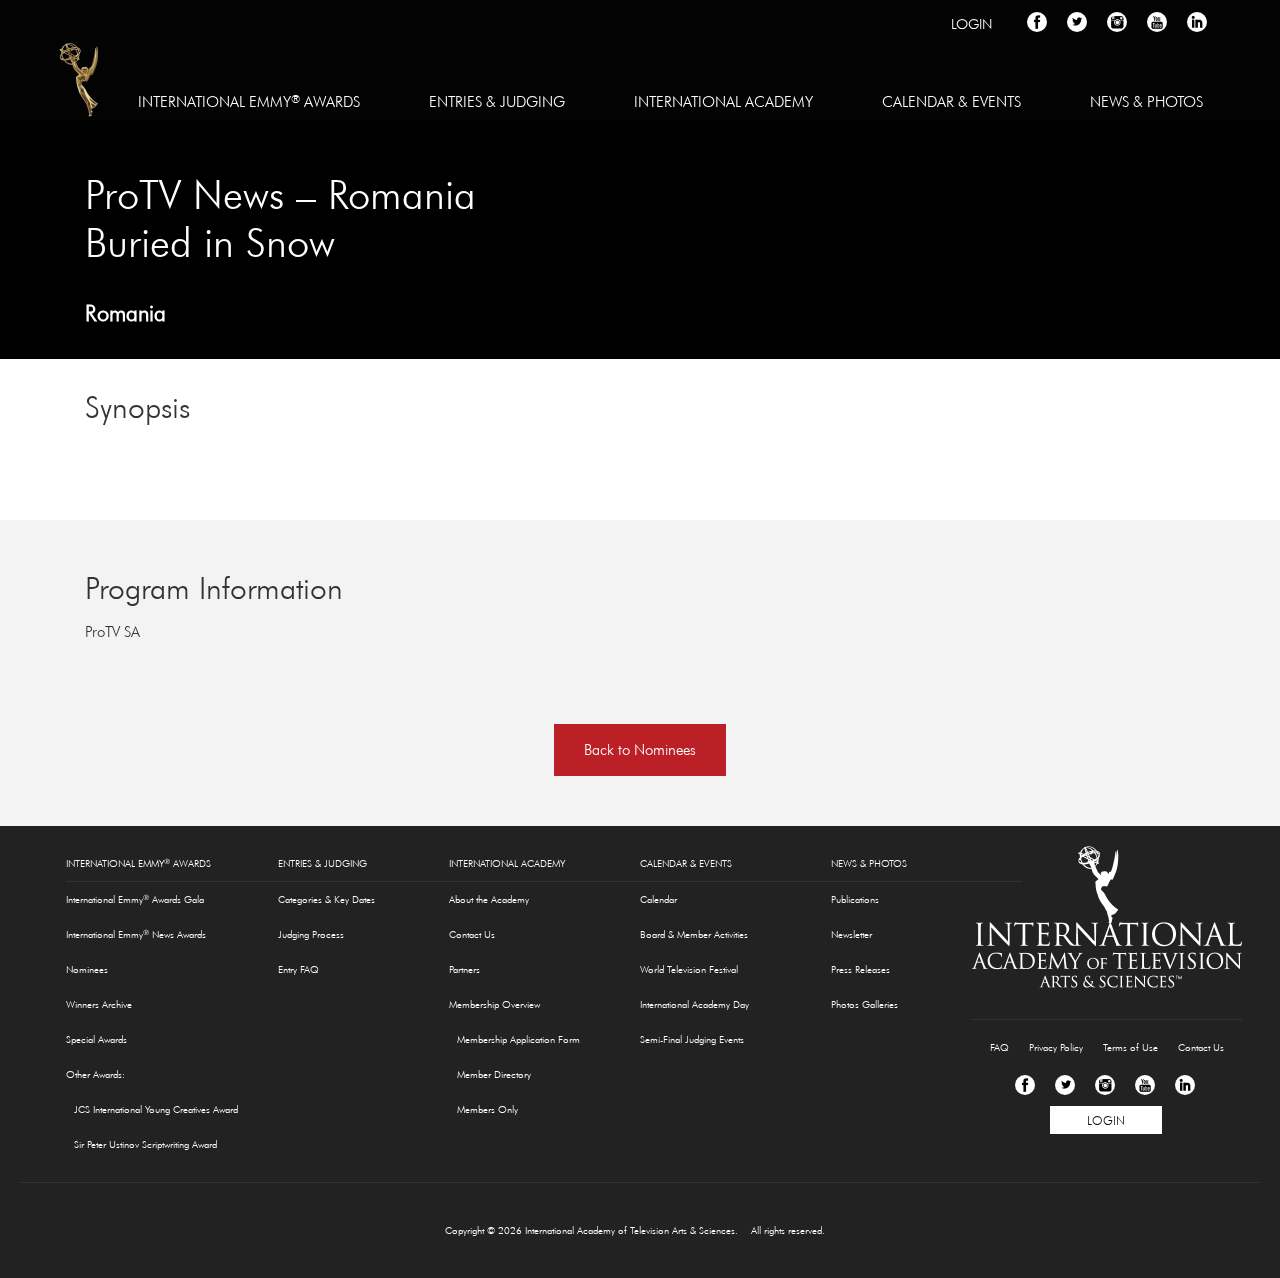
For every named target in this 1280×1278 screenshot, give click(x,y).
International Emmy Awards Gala (135, 899)
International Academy (723, 101)
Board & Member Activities (694, 934)
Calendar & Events (951, 101)
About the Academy (489, 899)
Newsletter (851, 934)
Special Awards (96, 1039)
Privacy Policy (1056, 1047)
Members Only (487, 1109)
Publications (855, 899)
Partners (464, 969)
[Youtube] (1145, 1085)
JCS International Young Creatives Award (156, 1109)
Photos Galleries (864, 1004)
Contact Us (472, 934)
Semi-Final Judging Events (692, 1039)
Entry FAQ (298, 969)
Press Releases (860, 969)
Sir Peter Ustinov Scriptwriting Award (145, 1144)
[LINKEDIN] (1197, 22)
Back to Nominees (640, 749)
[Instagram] (1105, 1085)
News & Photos (1146, 101)
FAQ (999, 1047)
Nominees (87, 969)
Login (971, 24)
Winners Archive (99, 1004)
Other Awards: (95, 1074)
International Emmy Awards (249, 101)
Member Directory (494, 1074)
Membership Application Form (518, 1039)
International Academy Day (694, 1004)
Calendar (658, 899)
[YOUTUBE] (1157, 22)
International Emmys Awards (80, 83)
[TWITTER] (1077, 22)
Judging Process (311, 934)
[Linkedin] (1185, 1085)
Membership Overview (494, 1004)
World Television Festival (689, 969)
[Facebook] (1025, 1085)
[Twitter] (1065, 1085)
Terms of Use (1130, 1047)
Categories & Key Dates (326, 899)
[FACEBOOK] (1037, 22)
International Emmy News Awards (136, 934)
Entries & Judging (497, 101)
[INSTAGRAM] (1117, 22)
